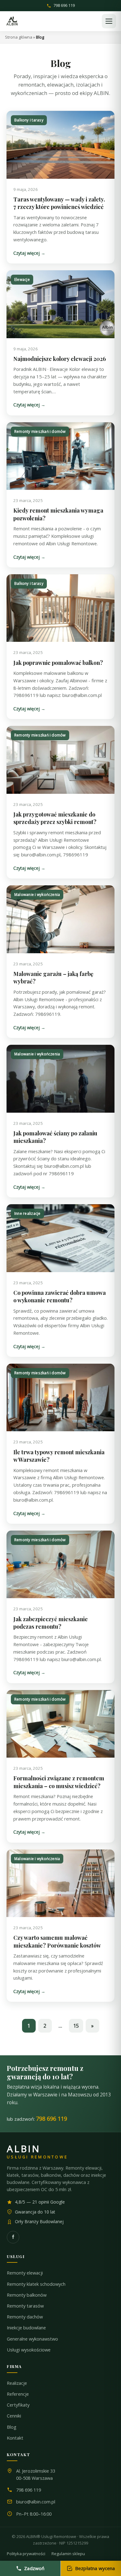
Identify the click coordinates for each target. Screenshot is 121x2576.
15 (76, 2026)
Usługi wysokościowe (29, 2350)
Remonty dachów (25, 2317)
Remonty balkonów (27, 2295)
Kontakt (15, 2438)
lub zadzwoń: (37, 2119)
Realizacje (17, 2383)
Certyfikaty (18, 2405)
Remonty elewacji (25, 2273)
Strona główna (19, 37)
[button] (109, 21)
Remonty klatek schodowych (36, 2284)
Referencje (18, 2394)
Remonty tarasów (25, 2306)
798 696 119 (64, 6)
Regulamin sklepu (68, 2554)
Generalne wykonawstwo (32, 2339)
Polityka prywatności (26, 2554)
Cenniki (14, 2416)
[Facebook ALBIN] (13, 2237)
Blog (12, 2427)
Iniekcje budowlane (26, 2328)
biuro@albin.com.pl (36, 2502)
